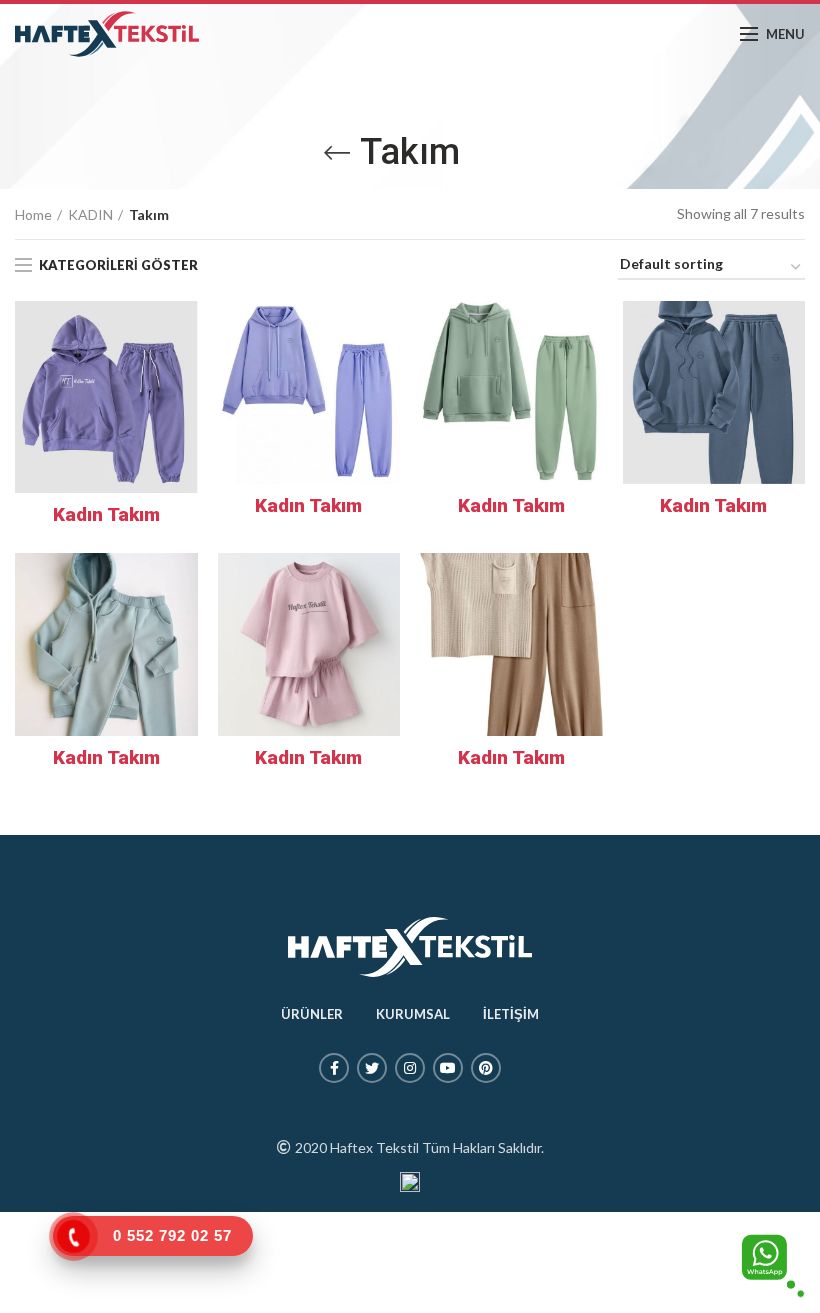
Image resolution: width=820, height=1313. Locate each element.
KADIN (90, 214)
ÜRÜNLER (312, 1014)
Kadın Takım (106, 514)
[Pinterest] (486, 1068)
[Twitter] (372, 1068)
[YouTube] (448, 1068)
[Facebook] (334, 1068)
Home (33, 214)
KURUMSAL (413, 1014)
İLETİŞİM (511, 1014)
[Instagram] (410, 1068)
